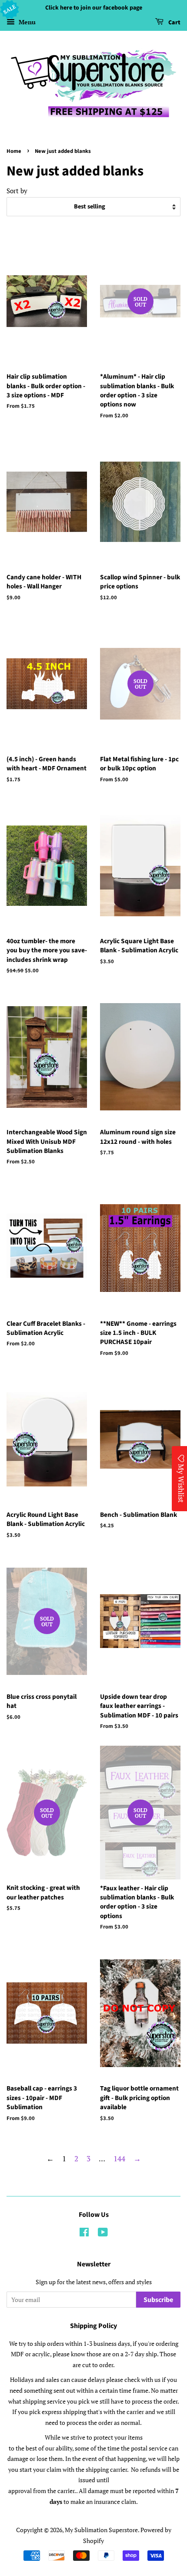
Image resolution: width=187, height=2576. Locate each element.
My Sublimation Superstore (101, 2530)
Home (14, 151)
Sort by (17, 191)
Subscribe (158, 2300)
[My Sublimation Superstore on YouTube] (103, 2234)
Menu (26, 22)
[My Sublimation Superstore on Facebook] (84, 2234)
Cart (174, 23)
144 (119, 2158)
